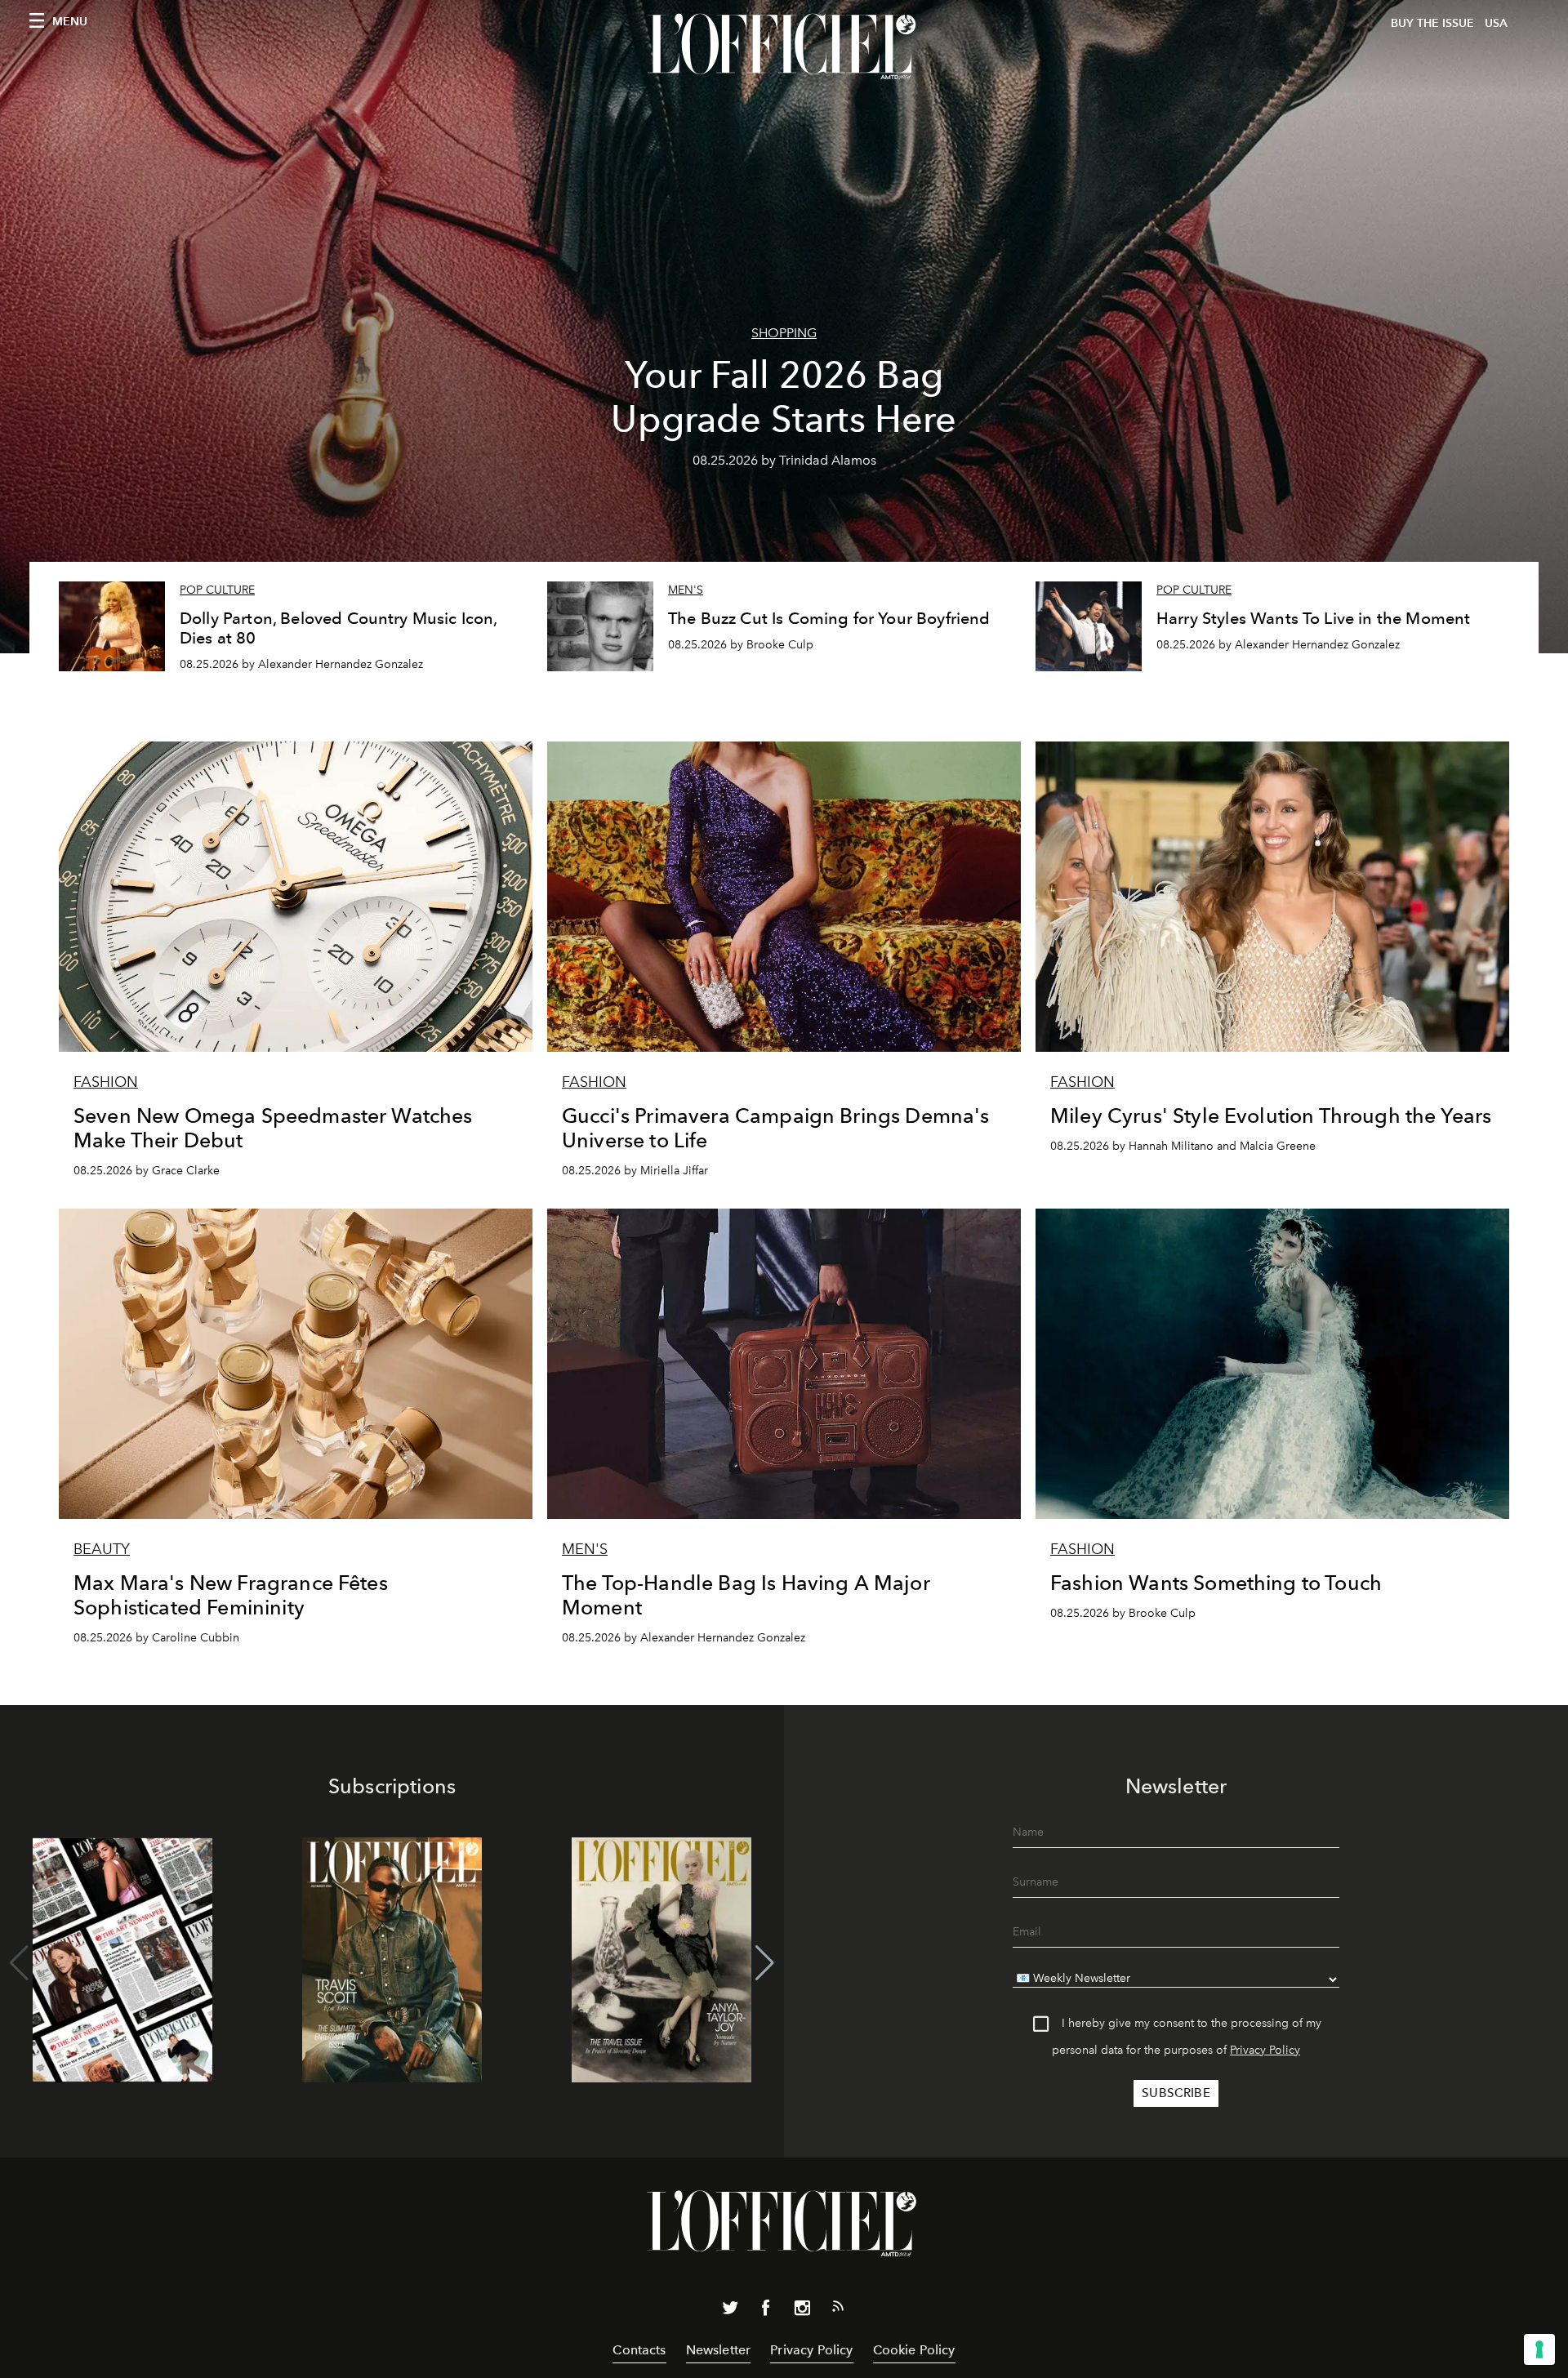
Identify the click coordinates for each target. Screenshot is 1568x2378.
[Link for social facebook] (766, 2311)
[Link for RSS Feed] (838, 2309)
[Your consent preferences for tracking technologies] (1539, 2349)
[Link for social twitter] (730, 2311)
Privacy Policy (1265, 2050)
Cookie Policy (914, 2350)
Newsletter (719, 2350)
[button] (765, 1963)
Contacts (639, 2350)
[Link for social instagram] (802, 2311)
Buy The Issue (1432, 23)
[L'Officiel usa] (784, 47)
